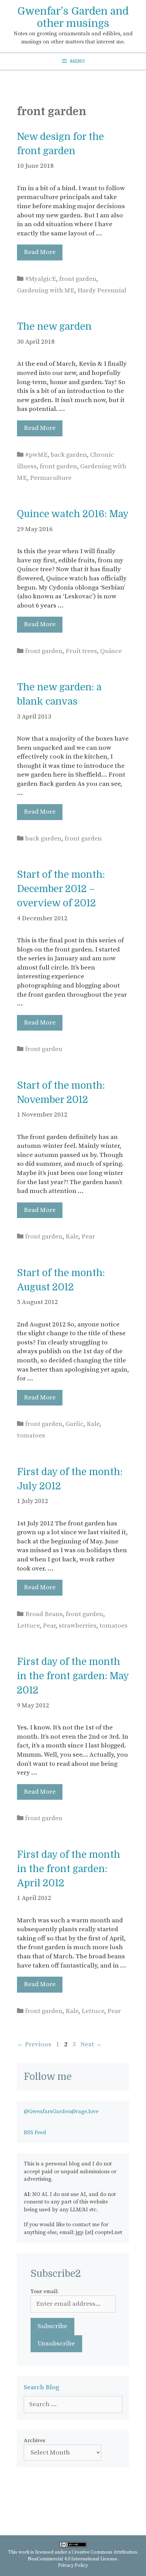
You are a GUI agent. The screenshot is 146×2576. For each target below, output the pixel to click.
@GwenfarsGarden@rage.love (61, 2111)
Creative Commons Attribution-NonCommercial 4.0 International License (83, 2556)
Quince (111, 651)
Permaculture (51, 478)
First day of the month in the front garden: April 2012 (69, 1869)
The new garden (54, 327)
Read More (40, 252)
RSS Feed (35, 2133)
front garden (78, 279)
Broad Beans (44, 1614)
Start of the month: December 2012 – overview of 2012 (61, 889)
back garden (69, 455)
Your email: (44, 2291)
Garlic (75, 1424)
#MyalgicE (41, 279)
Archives (34, 2441)
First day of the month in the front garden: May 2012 (73, 1676)
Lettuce (28, 1626)
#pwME (36, 455)
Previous (34, 2044)
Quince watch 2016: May (73, 514)
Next (91, 2044)
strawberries (78, 1626)
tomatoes (31, 1436)
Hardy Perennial (102, 291)
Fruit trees (81, 651)
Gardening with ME (46, 291)
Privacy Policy (73, 2565)
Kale (72, 1237)
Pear (88, 1237)
